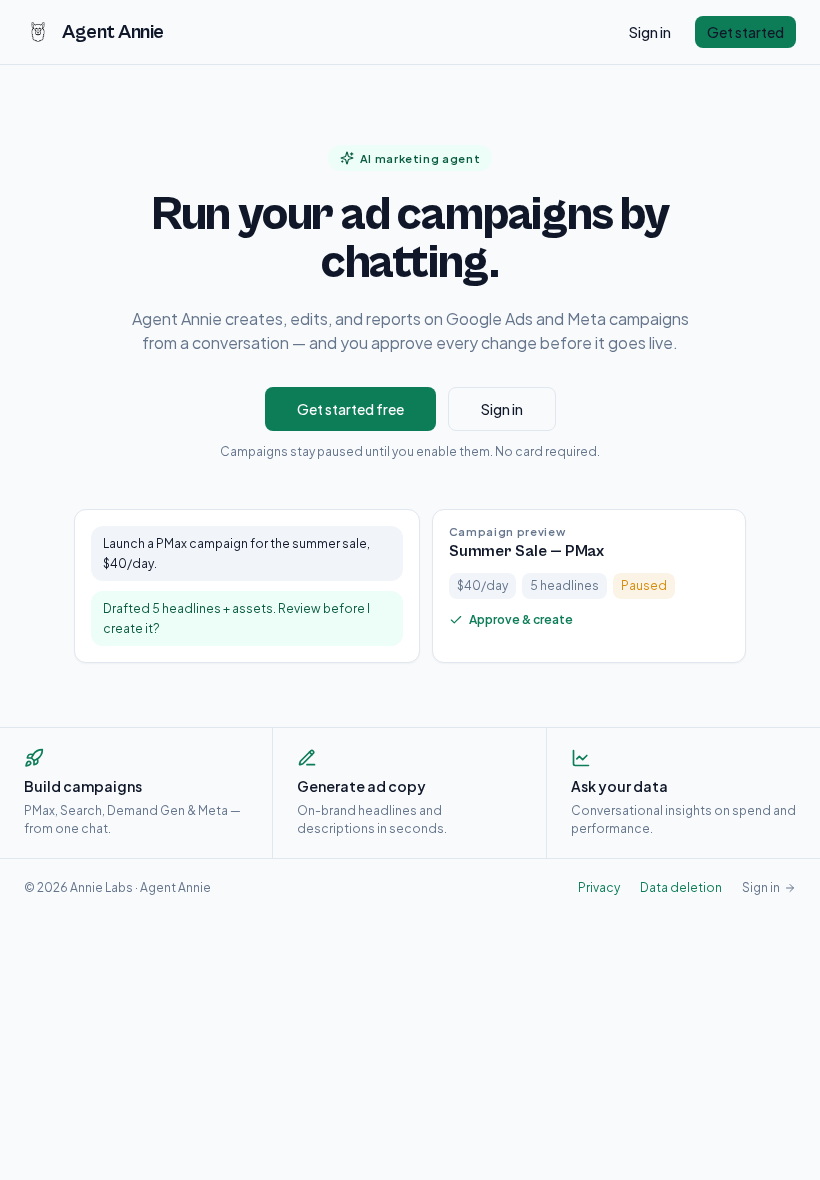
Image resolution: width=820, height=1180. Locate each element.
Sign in (650, 32)
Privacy (599, 887)
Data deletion (681, 887)
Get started (745, 32)
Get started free (350, 409)
